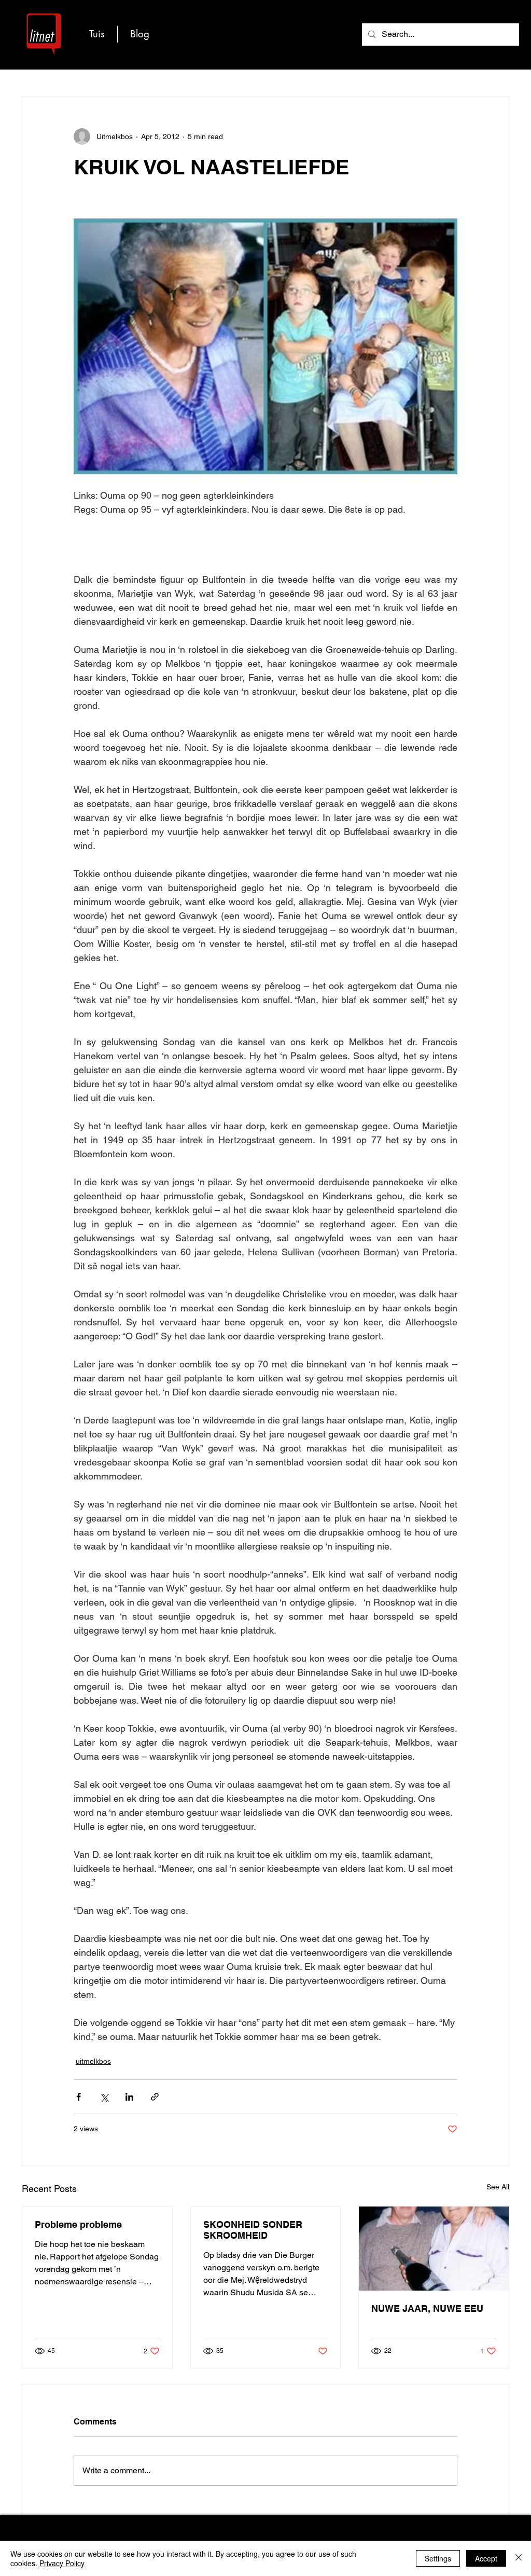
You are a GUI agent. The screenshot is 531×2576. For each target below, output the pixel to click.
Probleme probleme (78, 2224)
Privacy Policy (62, 2563)
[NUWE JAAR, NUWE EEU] (434, 2249)
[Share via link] (155, 2097)
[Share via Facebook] (79, 2097)
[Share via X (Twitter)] (104, 2097)
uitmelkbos (93, 2061)
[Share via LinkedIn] (129, 2097)
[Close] (519, 2558)
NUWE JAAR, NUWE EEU (427, 2308)
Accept (486, 2558)
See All (498, 2187)
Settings (438, 2558)
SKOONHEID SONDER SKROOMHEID (253, 2230)
